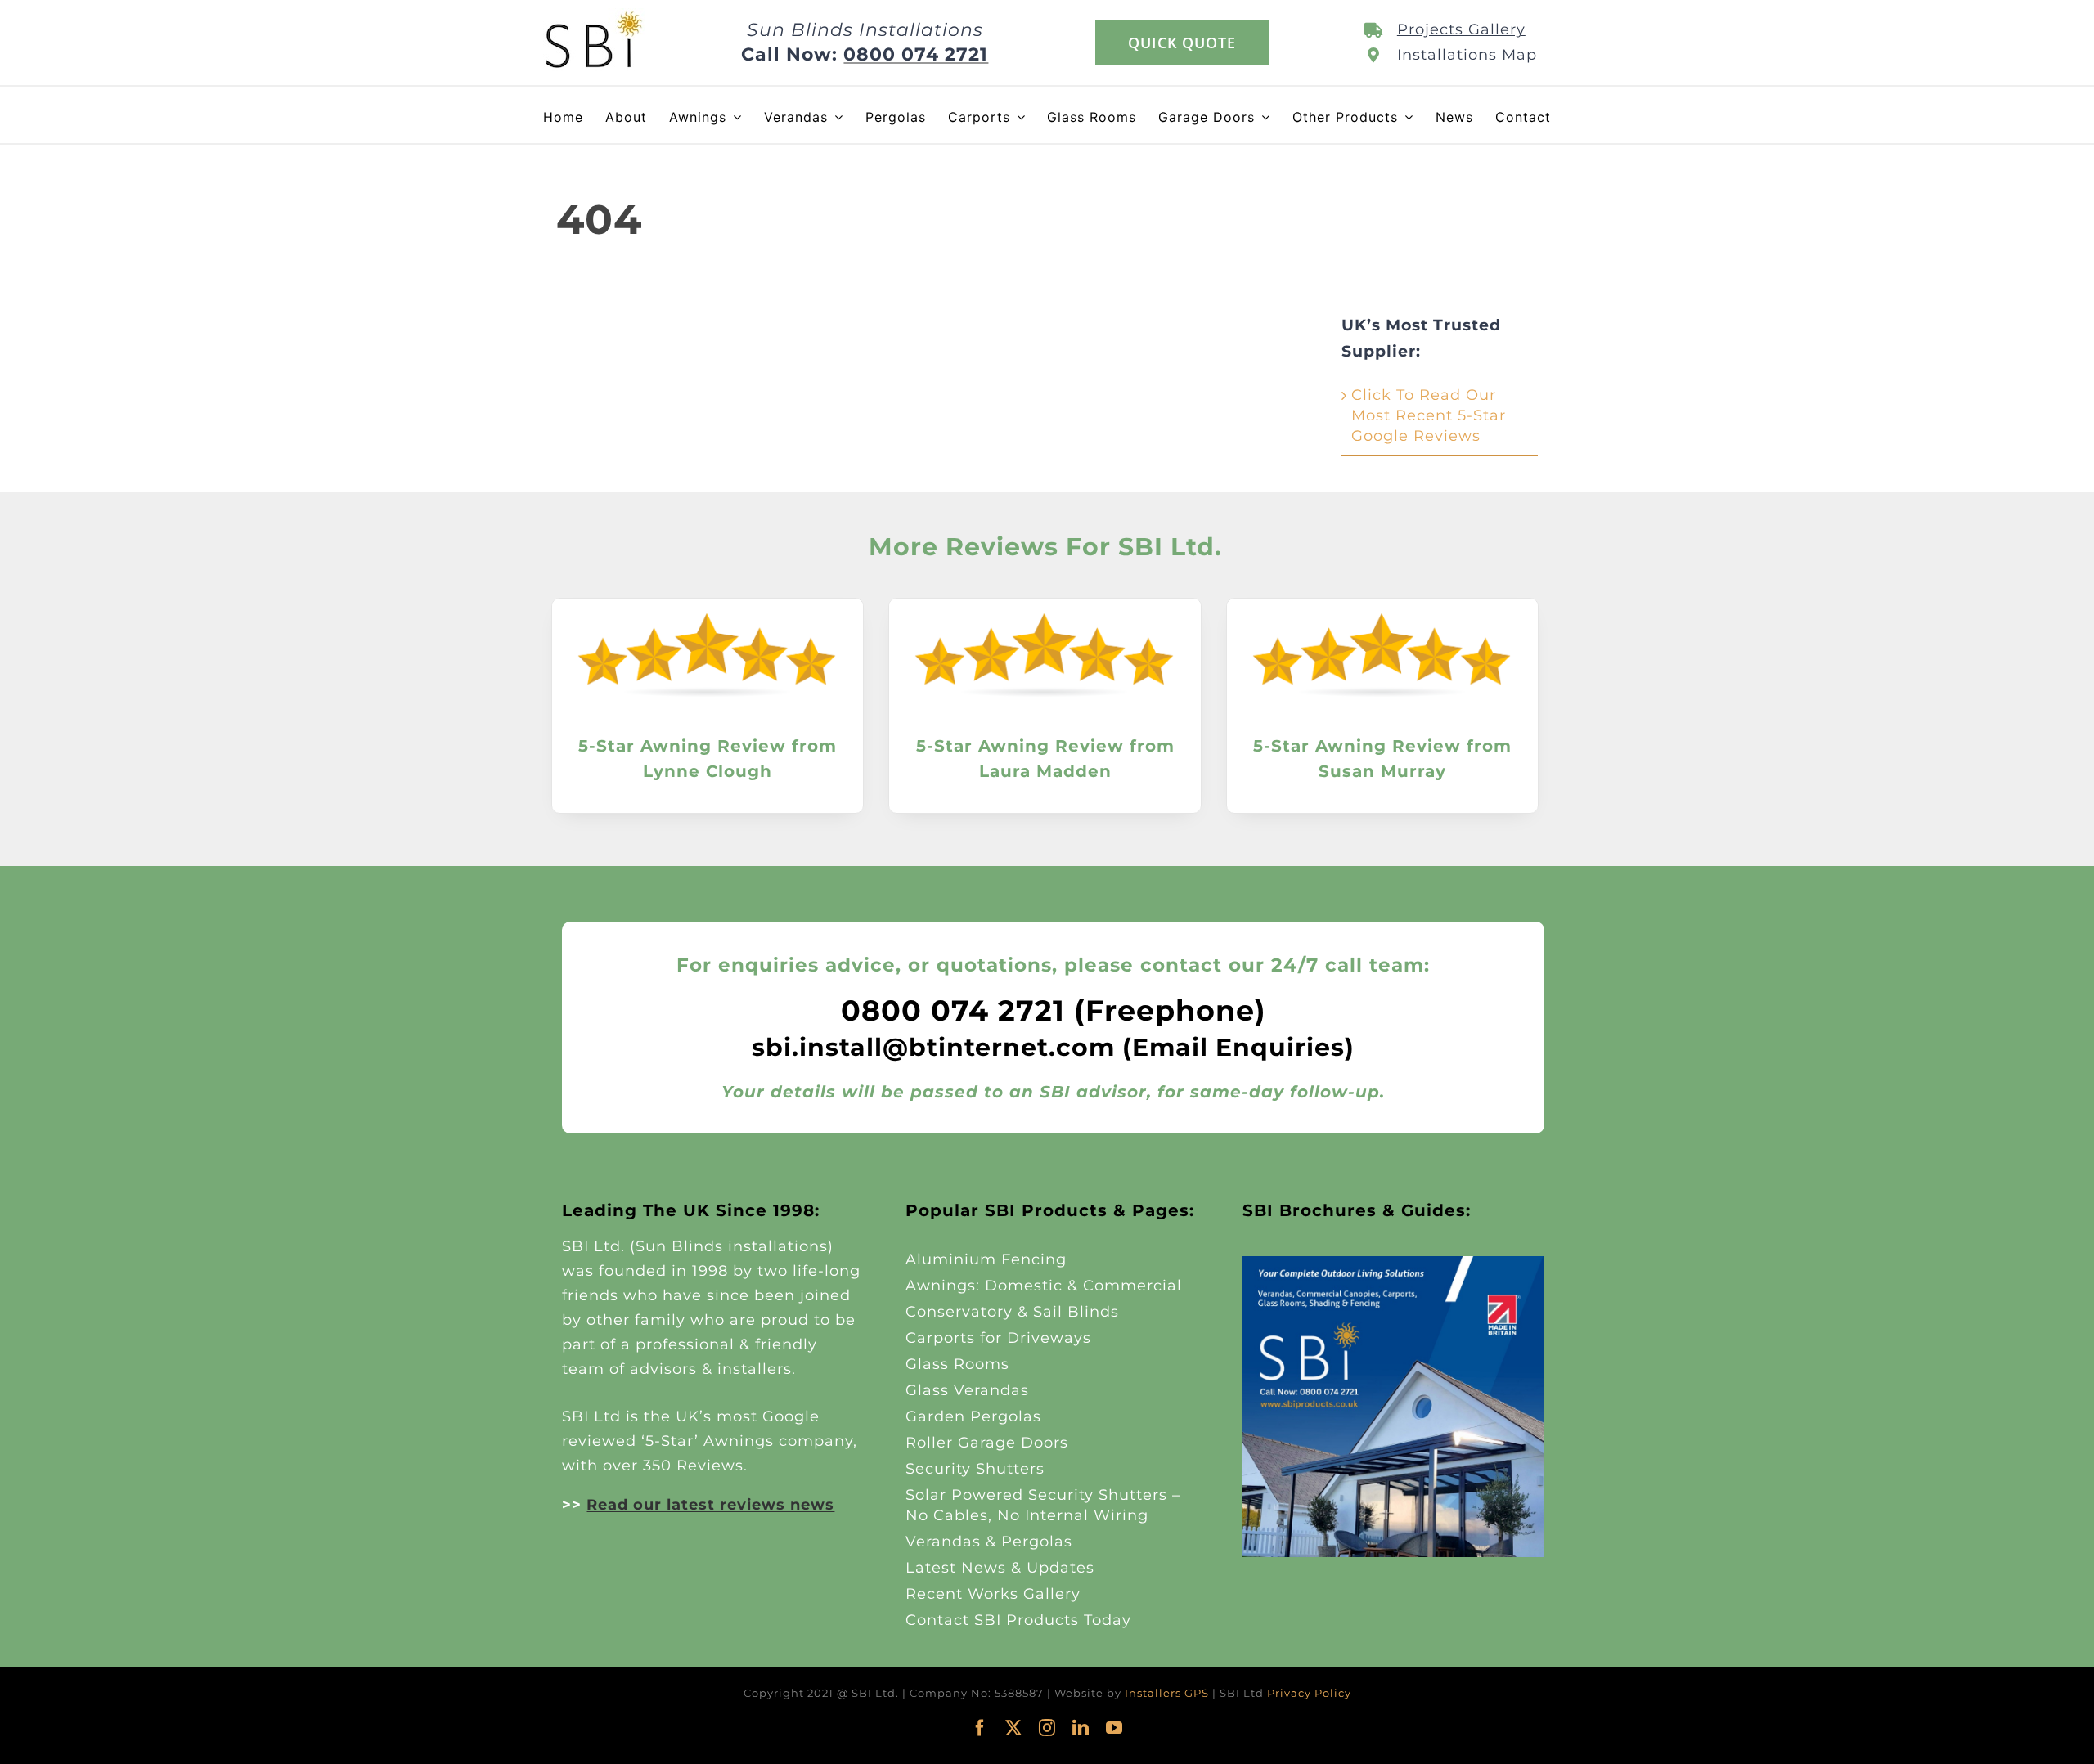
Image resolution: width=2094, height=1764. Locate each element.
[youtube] (1114, 1728)
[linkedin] (1081, 1728)
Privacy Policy (1309, 1693)
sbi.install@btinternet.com (933, 1047)
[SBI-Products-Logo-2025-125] (594, 16)
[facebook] (980, 1728)
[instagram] (1047, 1728)
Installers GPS (1167, 1693)
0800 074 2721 (916, 54)
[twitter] (1014, 1728)
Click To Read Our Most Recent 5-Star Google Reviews (1429, 415)
